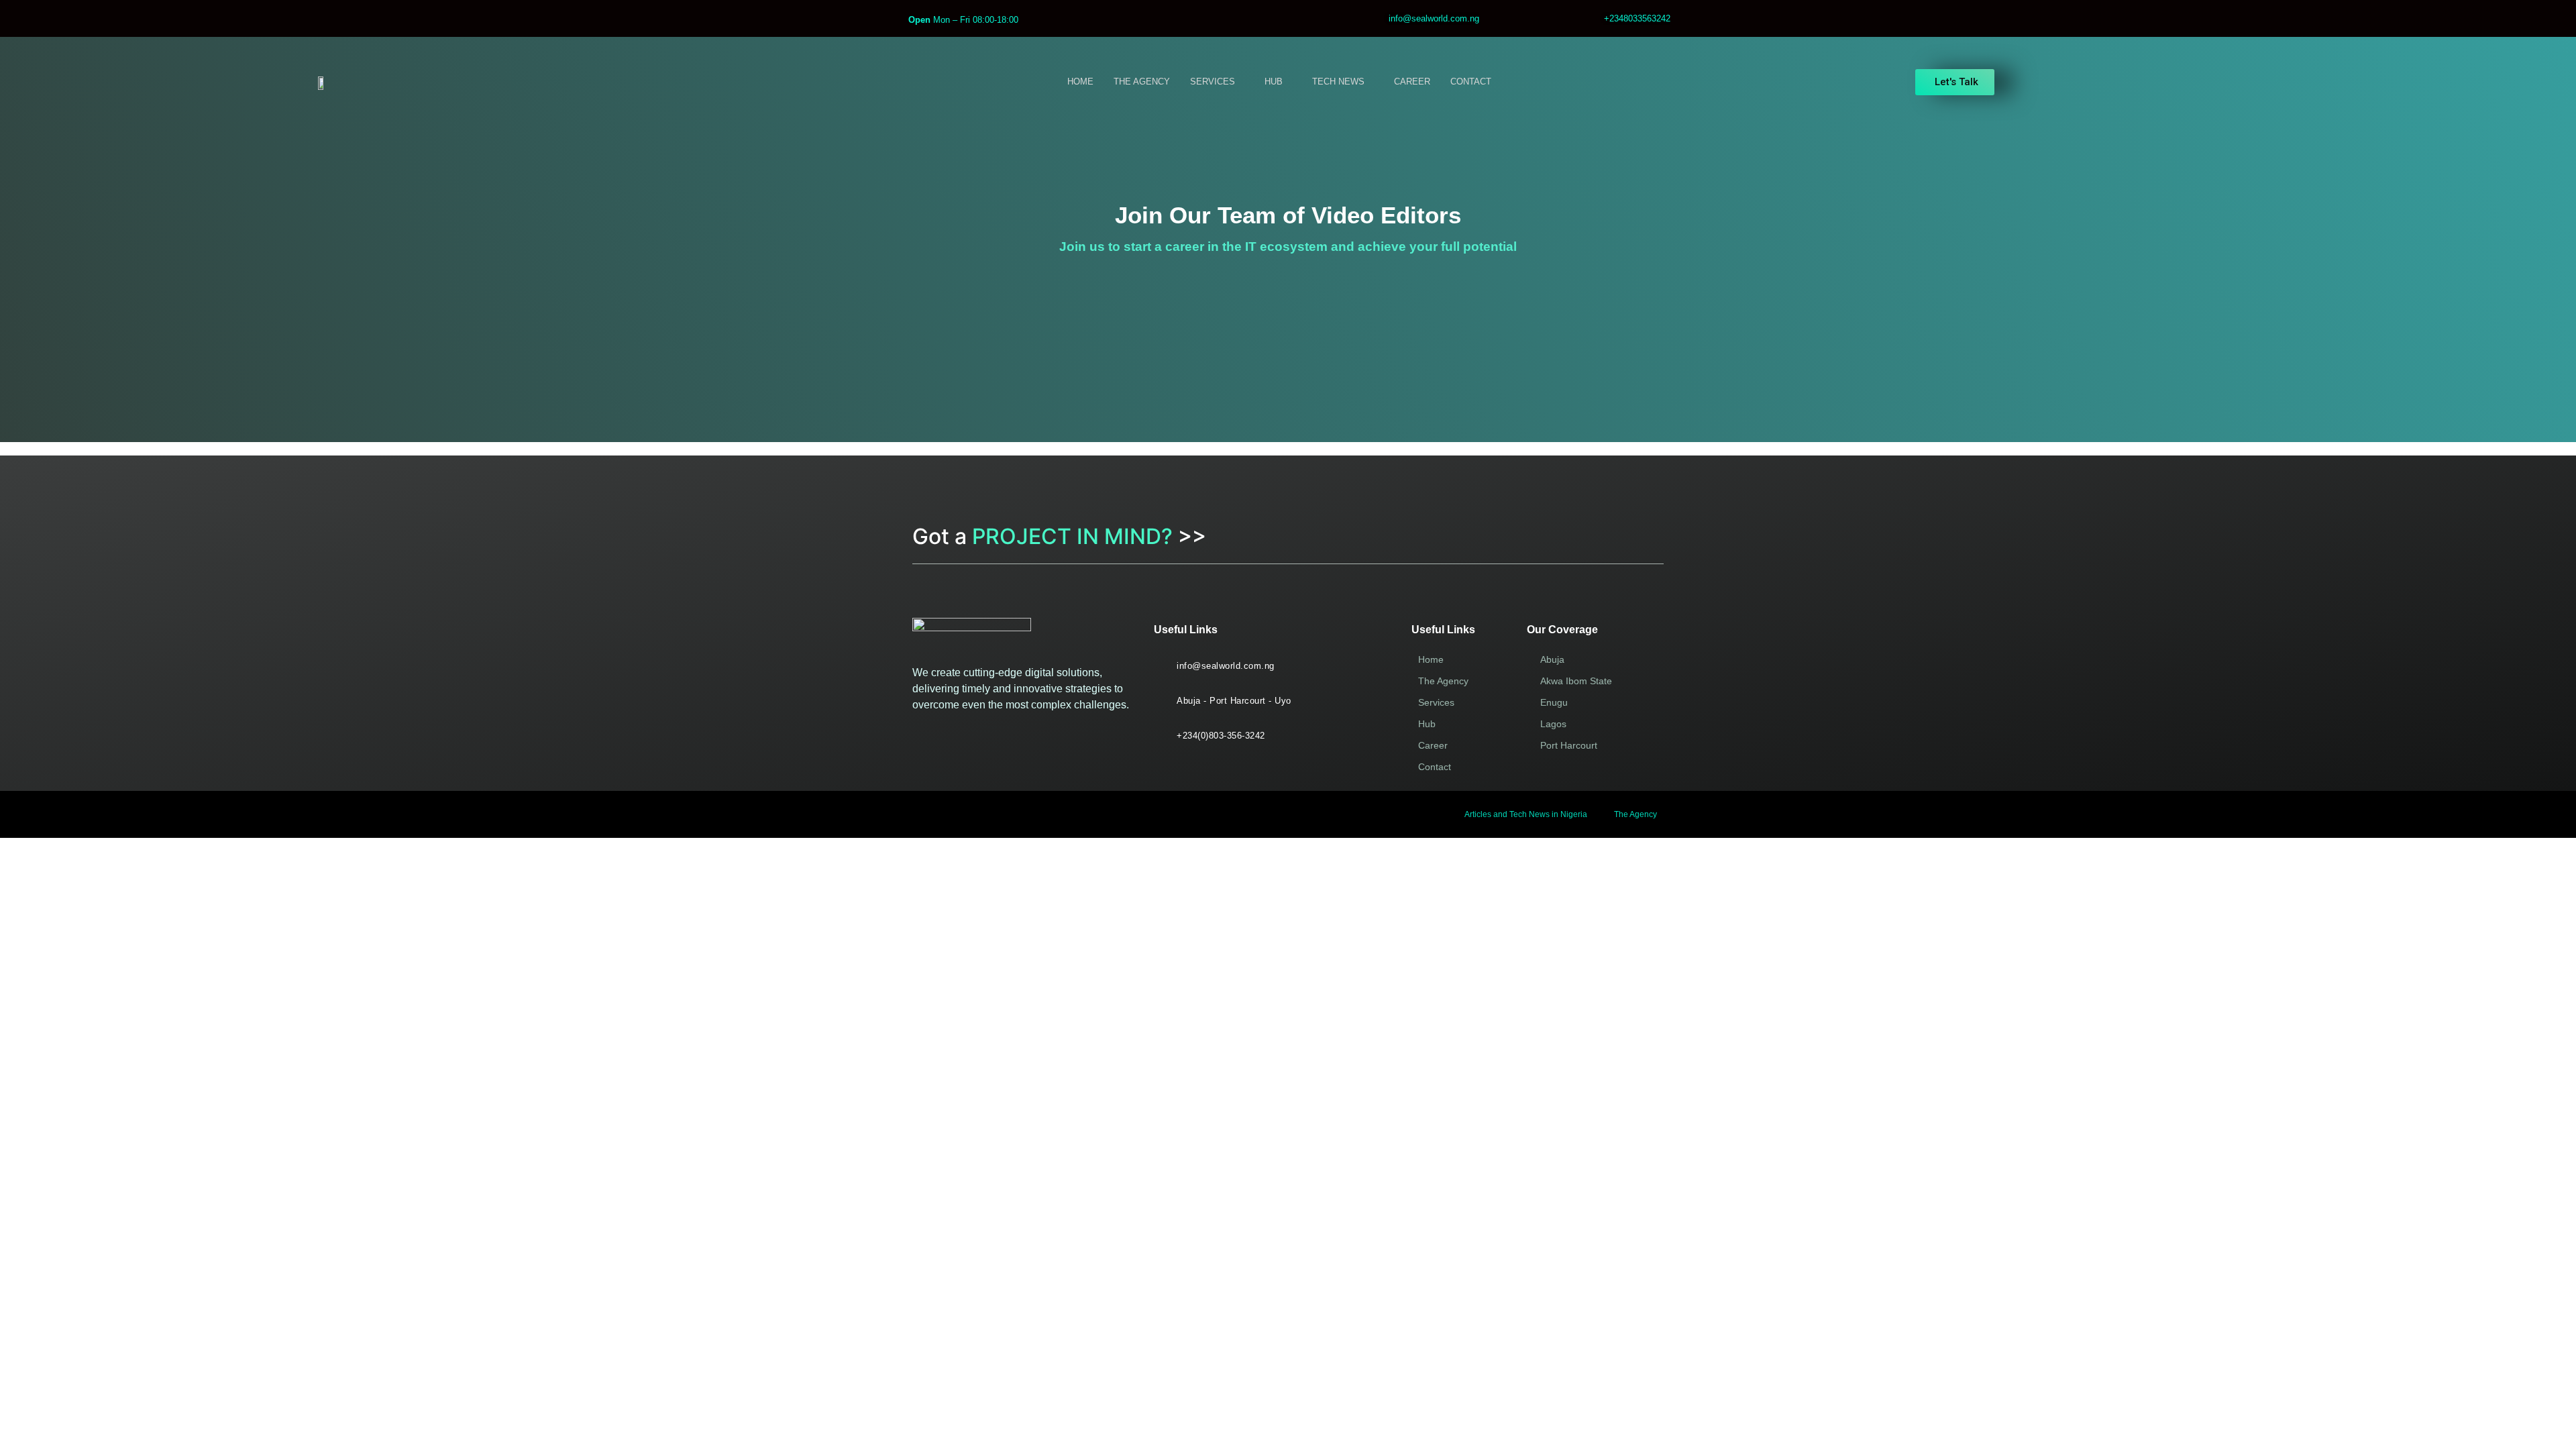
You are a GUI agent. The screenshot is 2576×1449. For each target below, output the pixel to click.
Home (1431, 659)
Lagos (1553, 724)
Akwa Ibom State (1576, 681)
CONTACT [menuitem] (1471, 82)
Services (1436, 702)
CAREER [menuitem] (1412, 82)
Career (1433, 745)
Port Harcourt (1569, 745)
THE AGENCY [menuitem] (1142, 82)
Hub (1427, 724)
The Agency (1443, 681)
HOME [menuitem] (1080, 82)
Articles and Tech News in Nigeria (1526, 814)
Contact (1435, 767)
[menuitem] (1217, 82)
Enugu (1554, 702)
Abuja (1552, 659)
